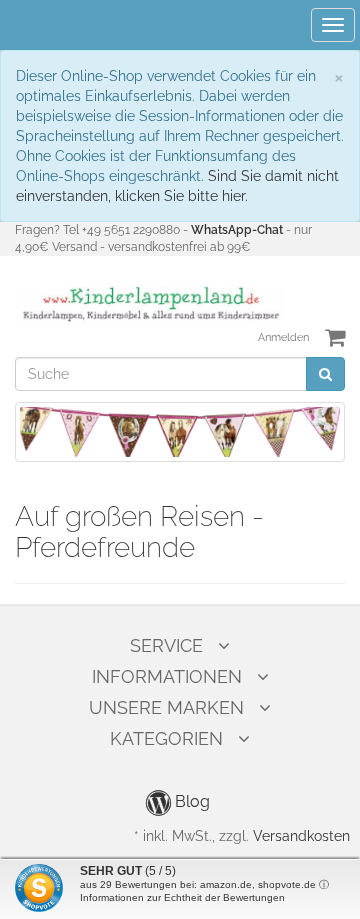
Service (166, 645)
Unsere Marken (166, 707)
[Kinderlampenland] (149, 304)
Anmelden (283, 337)
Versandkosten (301, 836)
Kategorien (166, 738)
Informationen (167, 676)
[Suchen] (325, 374)
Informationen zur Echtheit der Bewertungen (182, 897)
